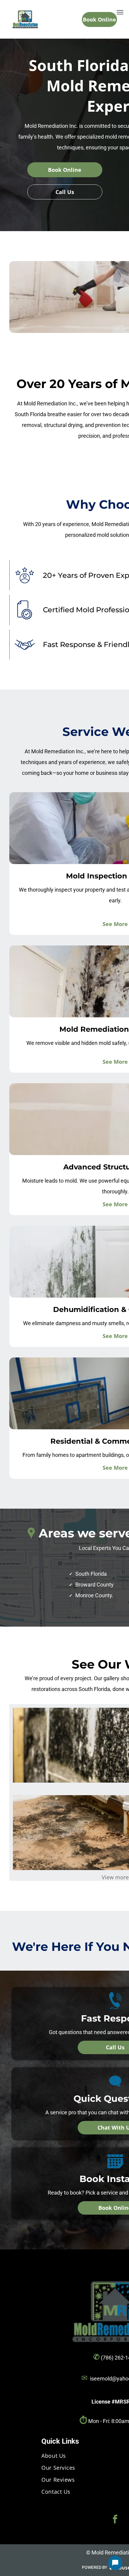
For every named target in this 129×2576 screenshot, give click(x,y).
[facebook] (115, 2520)
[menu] (120, 12)
